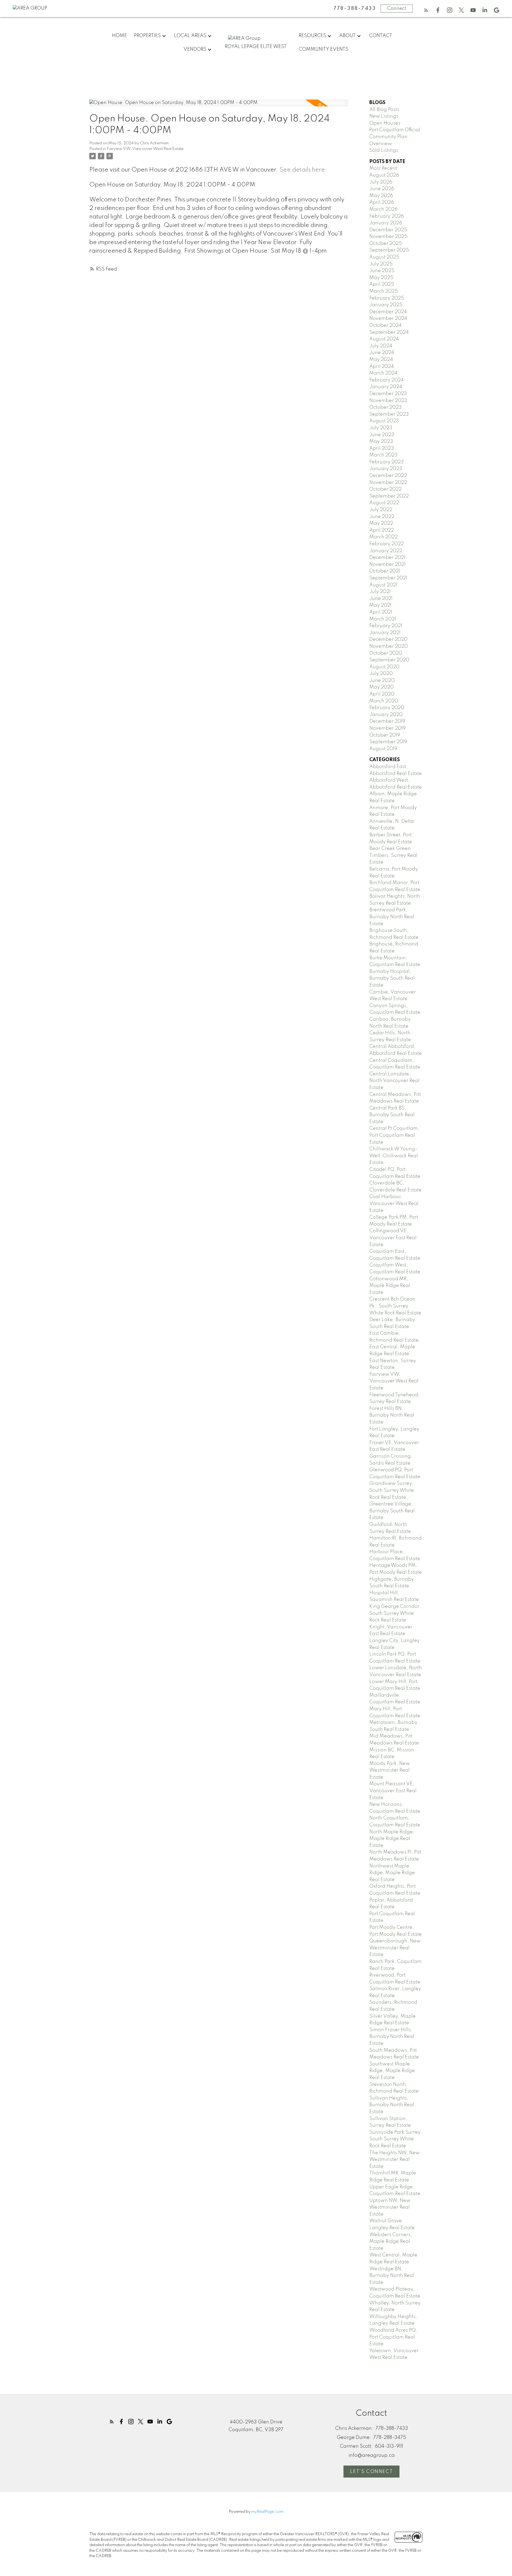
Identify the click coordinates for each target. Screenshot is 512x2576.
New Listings (384, 116)
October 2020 (386, 653)
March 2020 (384, 701)
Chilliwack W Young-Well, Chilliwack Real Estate (394, 1156)
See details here (302, 170)
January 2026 (386, 223)
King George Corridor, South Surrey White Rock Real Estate (395, 1613)
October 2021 (385, 571)
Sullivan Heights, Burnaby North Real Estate (392, 2105)
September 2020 (389, 660)
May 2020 (381, 687)
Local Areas (190, 36)
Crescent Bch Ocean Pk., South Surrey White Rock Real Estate (395, 1306)
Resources (312, 36)
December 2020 (388, 639)
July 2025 (381, 264)
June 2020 (382, 681)
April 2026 (382, 202)
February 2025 (387, 298)
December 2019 (387, 721)
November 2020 (389, 646)
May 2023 (381, 442)
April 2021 (381, 612)
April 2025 (382, 284)
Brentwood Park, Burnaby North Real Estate (392, 917)
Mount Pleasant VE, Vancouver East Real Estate (393, 1791)
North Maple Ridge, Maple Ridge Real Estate (392, 1839)
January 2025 (386, 305)
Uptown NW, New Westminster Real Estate (390, 2207)
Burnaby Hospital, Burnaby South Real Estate (392, 978)
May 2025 (381, 278)
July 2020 (381, 674)
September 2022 (389, 496)
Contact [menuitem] (381, 36)
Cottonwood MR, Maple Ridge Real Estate (390, 1286)
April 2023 (382, 448)
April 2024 (382, 367)
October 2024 (385, 325)
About (347, 36)
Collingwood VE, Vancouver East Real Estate (393, 1238)
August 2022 (384, 503)
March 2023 (383, 455)
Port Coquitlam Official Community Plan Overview (395, 137)
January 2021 (385, 633)
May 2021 (380, 605)
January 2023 (386, 469)
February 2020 (387, 708)
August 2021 (383, 585)
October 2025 (386, 244)
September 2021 (388, 578)
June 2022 (382, 517)
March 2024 (383, 373)
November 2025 (388, 237)
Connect (397, 9)
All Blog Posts (384, 110)
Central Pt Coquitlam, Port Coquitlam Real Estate (394, 1135)
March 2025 (384, 291)
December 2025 (388, 230)
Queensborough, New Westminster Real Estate (395, 1948)
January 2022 (386, 551)
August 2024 (384, 339)
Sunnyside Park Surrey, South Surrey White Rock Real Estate (396, 2139)
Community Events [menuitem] (323, 49)
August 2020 (384, 667)
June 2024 (382, 353)
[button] (426, 10)
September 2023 (389, 414)
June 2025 (382, 271)
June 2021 (381, 599)
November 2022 (388, 483)
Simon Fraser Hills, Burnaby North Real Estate (392, 2037)
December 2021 (387, 558)
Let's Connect (371, 2472)
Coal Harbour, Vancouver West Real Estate (394, 1204)
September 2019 (388, 742)
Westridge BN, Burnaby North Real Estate (392, 2276)
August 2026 (384, 175)
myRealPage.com (267, 2512)
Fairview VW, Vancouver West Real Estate (145, 149)
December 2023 (388, 394)
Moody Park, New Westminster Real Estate (390, 1770)
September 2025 (389, 250)
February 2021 (386, 626)
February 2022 (387, 544)
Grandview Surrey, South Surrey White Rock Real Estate (392, 1490)
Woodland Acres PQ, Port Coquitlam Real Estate (393, 2337)
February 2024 (387, 380)
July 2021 (380, 592)
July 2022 (381, 510)
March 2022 (383, 537)
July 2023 (381, 428)
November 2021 (387, 565)
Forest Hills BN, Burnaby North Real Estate (392, 1415)
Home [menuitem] (119, 36)
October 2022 (385, 489)
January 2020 (386, 715)
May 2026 (381, 196)
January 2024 (386, 387)
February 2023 (387, 462)
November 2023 (388, 401)
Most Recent (383, 168)
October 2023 (385, 407)
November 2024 (388, 319)
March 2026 (383, 209)
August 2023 (384, 421)
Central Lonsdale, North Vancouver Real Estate (394, 1081)
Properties (147, 36)
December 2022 (388, 476)
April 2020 (382, 694)
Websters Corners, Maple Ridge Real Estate (391, 2242)
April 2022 (382, 530)
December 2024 (388, 312)
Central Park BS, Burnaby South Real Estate (392, 1115)
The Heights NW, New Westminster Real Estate (395, 2160)
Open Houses (385, 123)
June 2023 (382, 435)
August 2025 (384, 257)
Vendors (195, 49)
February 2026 (387, 216)
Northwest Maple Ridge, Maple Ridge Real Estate (392, 1873)
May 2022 (381, 523)
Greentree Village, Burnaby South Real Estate (392, 1511)
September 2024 (389, 332)
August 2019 (383, 749)
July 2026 (381, 182)
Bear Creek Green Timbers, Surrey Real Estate (393, 855)
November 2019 (387, 728)
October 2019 (385, 735)
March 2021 (383, 619)
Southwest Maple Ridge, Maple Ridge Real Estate (392, 2071)
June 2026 (382, 189)
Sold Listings (384, 150)
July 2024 (381, 346)
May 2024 (381, 360)
